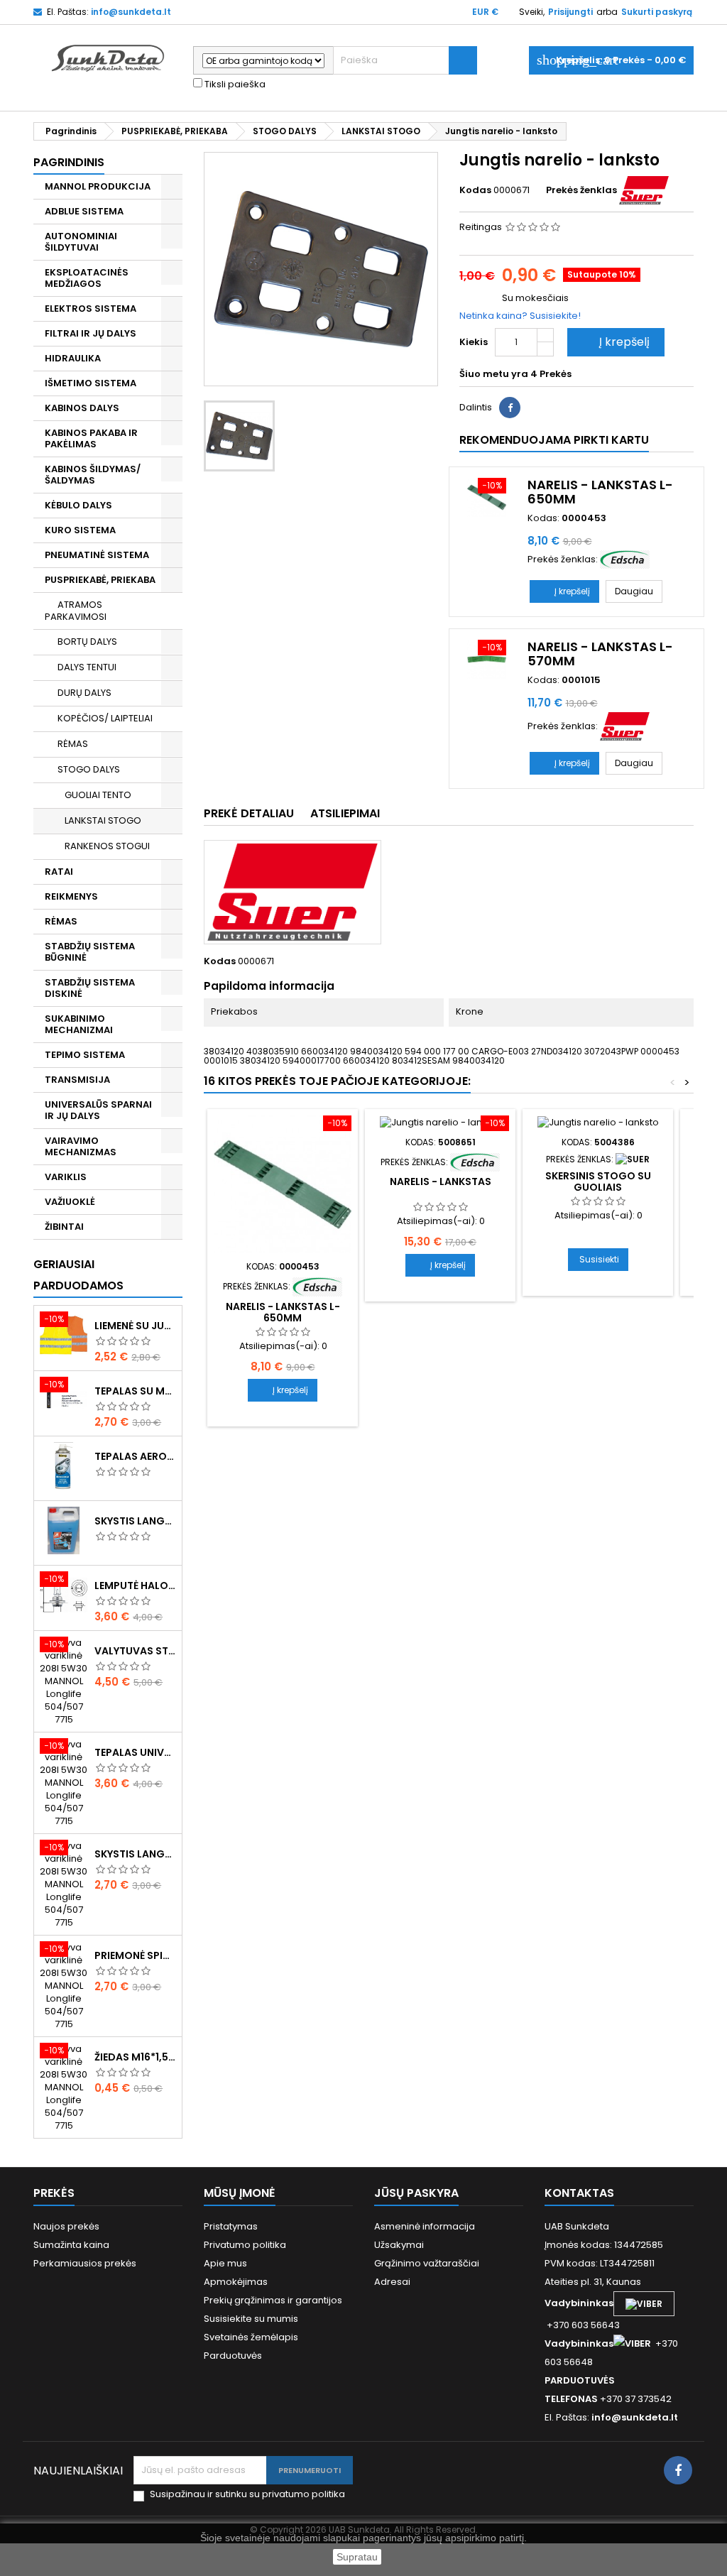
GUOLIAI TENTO (98, 795)
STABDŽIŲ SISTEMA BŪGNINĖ (90, 952)
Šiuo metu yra (494, 374)
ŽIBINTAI (64, 1227)
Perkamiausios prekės (85, 2263)
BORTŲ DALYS (87, 642)
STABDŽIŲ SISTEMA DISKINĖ (90, 988)
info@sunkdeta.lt (131, 12)
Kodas (475, 190)
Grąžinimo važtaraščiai (427, 2263)
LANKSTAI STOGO (103, 820)
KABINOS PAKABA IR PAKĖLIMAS (91, 438)
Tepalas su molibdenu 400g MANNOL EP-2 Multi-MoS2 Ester (135, 1391)
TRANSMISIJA (77, 1080)
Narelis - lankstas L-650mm (600, 492)
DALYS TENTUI (87, 667)
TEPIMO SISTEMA (85, 1055)
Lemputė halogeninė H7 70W (135, 1586)
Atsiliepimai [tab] (345, 813)
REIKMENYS (71, 896)
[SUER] (644, 190)
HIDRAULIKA (73, 358)
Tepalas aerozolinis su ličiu (135, 1456)
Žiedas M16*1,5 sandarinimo (135, 2057)
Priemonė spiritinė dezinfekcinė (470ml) (135, 1955)
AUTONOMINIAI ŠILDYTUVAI (81, 242)
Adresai (392, 2282)
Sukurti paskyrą (657, 12)
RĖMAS (73, 744)
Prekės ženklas (581, 190)
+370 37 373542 (636, 2399)
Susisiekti (599, 1259)
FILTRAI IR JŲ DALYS (91, 333)
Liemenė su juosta (135, 1326)
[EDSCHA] (625, 559)
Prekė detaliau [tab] (249, 813)
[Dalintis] (510, 408)
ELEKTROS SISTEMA (91, 309)
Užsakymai (399, 2245)
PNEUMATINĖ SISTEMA (97, 555)
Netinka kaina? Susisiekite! (520, 316)
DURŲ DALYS (84, 693)
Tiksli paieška (234, 84)
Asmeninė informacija (425, 2226)
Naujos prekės (66, 2226)
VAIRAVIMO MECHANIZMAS (81, 1146)
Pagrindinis (69, 162)
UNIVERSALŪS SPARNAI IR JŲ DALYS (98, 1110)
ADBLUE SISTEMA (84, 211)
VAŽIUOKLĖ (70, 1202)
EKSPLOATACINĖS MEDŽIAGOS (87, 278)
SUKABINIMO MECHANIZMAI (79, 1024)
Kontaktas (579, 2193)
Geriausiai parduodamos (78, 1275)
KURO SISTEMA (80, 530)
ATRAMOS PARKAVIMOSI (76, 611)
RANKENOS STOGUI (107, 846)
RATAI (59, 872)
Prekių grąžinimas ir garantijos (273, 2300)
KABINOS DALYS (82, 408)
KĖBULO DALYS (78, 505)
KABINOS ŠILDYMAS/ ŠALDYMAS (93, 475)
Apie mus (225, 2263)
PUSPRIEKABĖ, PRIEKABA (100, 580)
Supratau (357, 2557)
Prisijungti (570, 12)
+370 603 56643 (583, 2325)
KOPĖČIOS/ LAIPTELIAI (105, 718)
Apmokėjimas (236, 2282)
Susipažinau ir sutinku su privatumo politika (247, 2494)
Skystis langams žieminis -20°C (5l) (135, 1521)
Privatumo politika (245, 2245)
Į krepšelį (614, 342)
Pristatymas (231, 2226)
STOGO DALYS (89, 769)
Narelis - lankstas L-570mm (600, 654)
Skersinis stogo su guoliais (598, 1181)
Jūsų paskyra (416, 2193)
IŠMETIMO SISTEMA (91, 383)
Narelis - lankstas (441, 1181)
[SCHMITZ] (633, 1159)
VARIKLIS (66, 1177)
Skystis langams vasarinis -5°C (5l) (135, 1854)
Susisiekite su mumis (251, 2319)
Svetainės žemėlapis (251, 2337)
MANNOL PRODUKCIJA (98, 186)
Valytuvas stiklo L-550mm (135, 1651)
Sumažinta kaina (71, 2245)
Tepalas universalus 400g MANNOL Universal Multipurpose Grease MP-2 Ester (135, 1752)
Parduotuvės (233, 2356)
